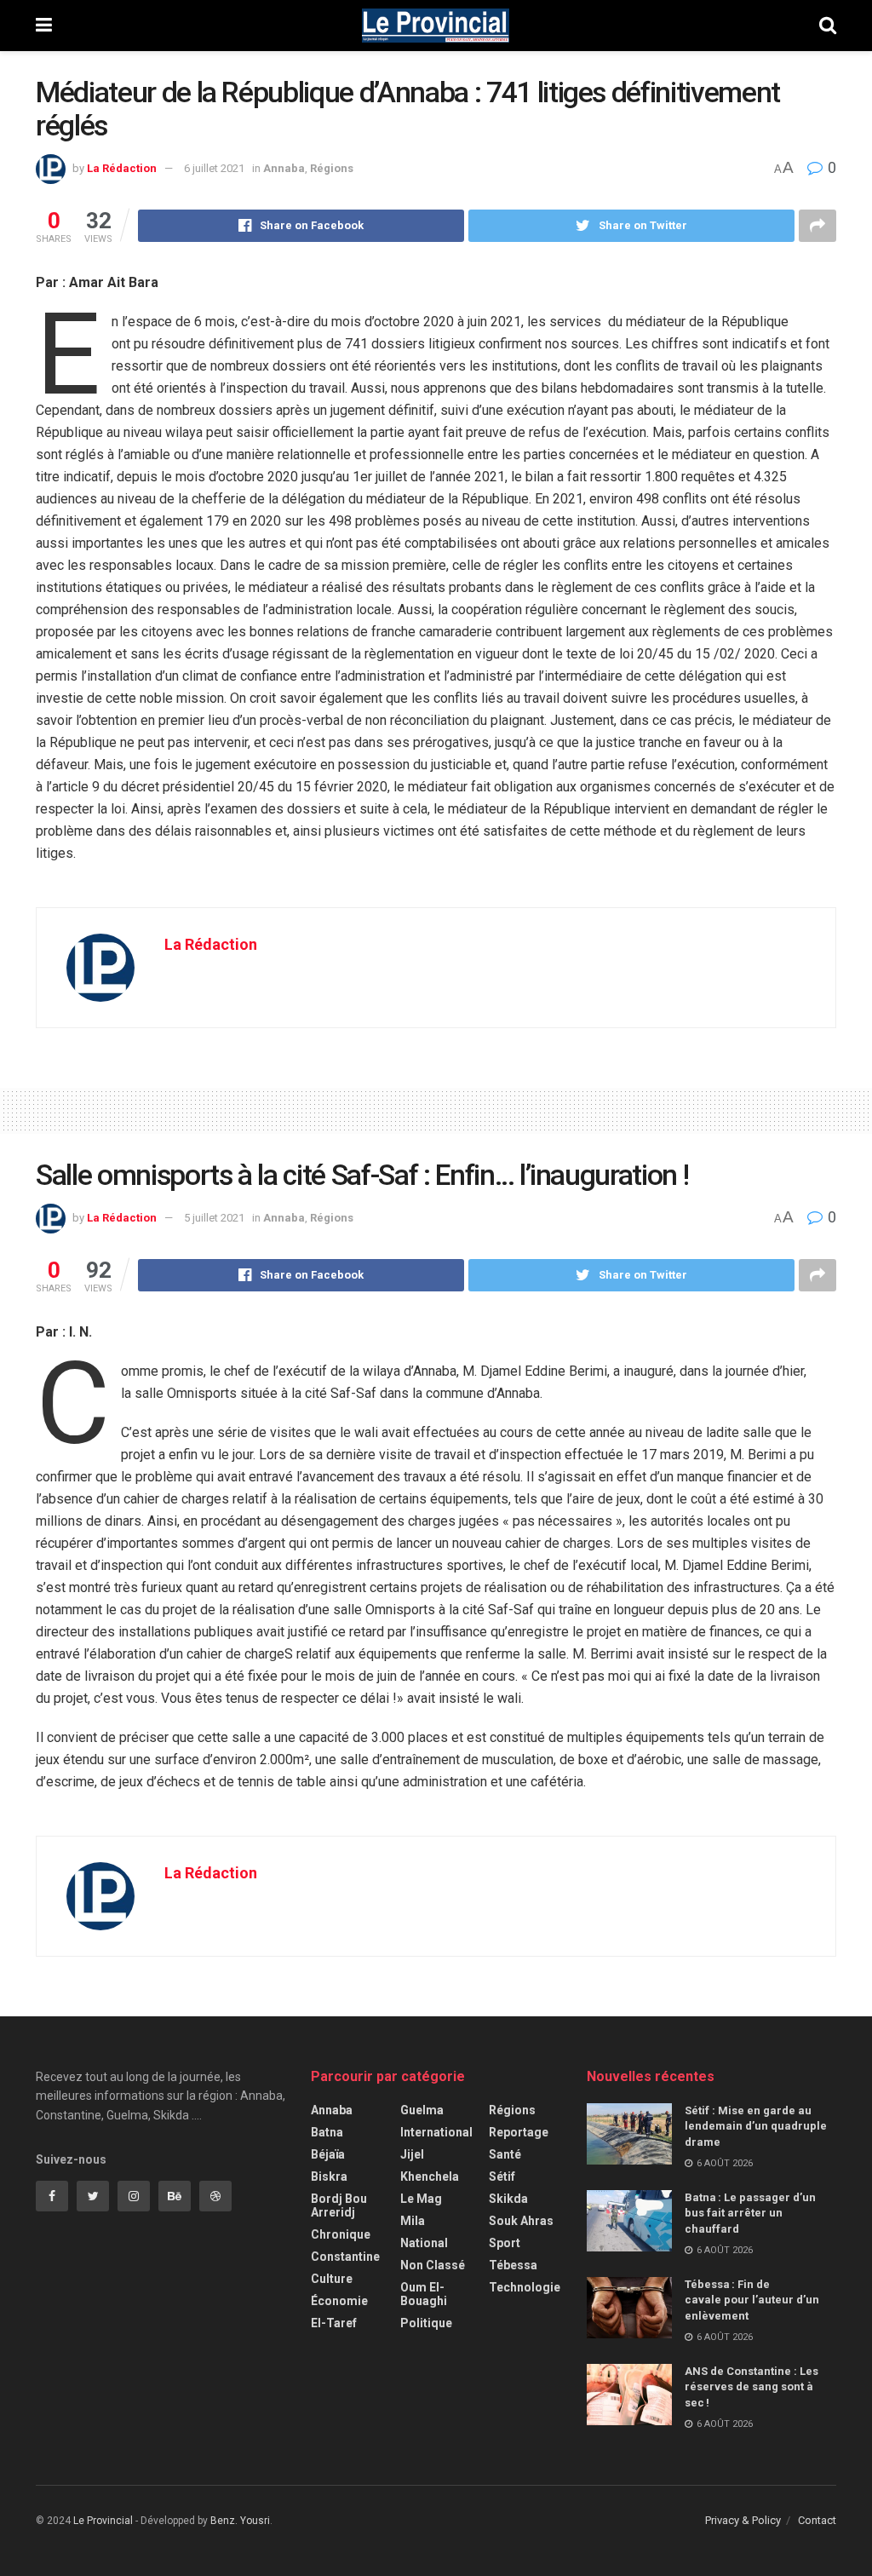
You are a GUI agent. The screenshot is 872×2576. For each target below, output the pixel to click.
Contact (817, 2520)
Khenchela (430, 2176)
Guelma (422, 2110)
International (436, 2132)
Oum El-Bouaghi (424, 2294)
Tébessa (513, 2265)
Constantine (345, 2257)
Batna (327, 2132)
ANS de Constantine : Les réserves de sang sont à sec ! (752, 2386)
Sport (505, 2243)
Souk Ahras (521, 2221)
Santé (505, 2154)
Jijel (412, 2154)
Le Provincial (103, 2521)
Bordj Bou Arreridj (339, 2205)
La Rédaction (122, 168)
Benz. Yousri (240, 2521)
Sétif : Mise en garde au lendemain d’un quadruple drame (756, 2126)
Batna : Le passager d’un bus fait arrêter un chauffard (750, 2213)
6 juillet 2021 (214, 168)
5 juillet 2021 (214, 1218)
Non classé (433, 2265)
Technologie (525, 2287)
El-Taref (334, 2323)
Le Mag (421, 2199)
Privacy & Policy (743, 2520)
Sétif (502, 2176)
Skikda (508, 2199)
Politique (426, 2323)
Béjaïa (328, 2154)
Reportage (519, 2132)
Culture (332, 2279)
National (424, 2243)
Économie (339, 2301)
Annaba (284, 168)
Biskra (329, 2176)
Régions (332, 168)
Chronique (341, 2234)
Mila (413, 2221)
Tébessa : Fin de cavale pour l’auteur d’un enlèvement (752, 2300)
